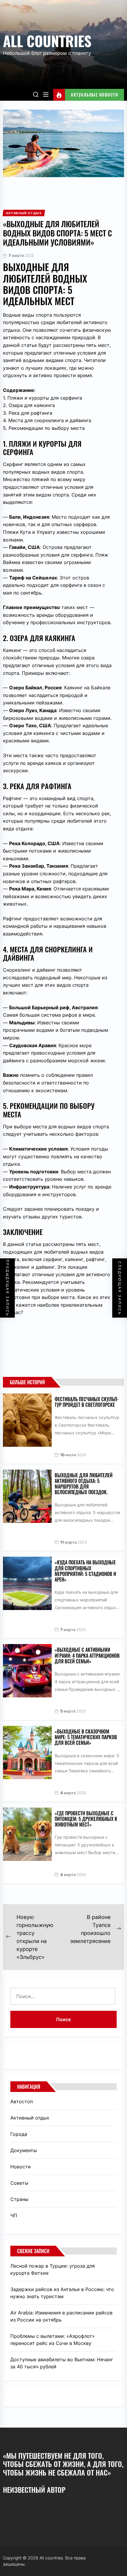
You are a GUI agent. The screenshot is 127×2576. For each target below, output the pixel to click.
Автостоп (22, 2101)
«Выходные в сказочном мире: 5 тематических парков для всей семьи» (86, 1737)
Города (19, 2134)
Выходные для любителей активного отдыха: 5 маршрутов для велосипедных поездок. (84, 1484)
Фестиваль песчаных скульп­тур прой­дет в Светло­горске (87, 1402)
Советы (19, 2183)
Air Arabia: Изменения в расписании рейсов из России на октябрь (61, 2316)
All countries (47, 41)
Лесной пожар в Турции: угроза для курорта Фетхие (53, 2269)
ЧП (14, 2215)
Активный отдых (30, 2118)
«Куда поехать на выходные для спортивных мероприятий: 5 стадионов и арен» (85, 1571)
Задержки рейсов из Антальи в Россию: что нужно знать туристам (62, 2293)
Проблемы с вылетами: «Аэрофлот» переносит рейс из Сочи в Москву (53, 2340)
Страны (19, 2199)
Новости (21, 2167)
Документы (24, 2150)
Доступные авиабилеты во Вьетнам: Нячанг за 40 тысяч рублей (62, 2363)
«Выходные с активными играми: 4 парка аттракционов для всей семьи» (87, 1655)
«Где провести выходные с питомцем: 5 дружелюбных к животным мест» (86, 1819)
